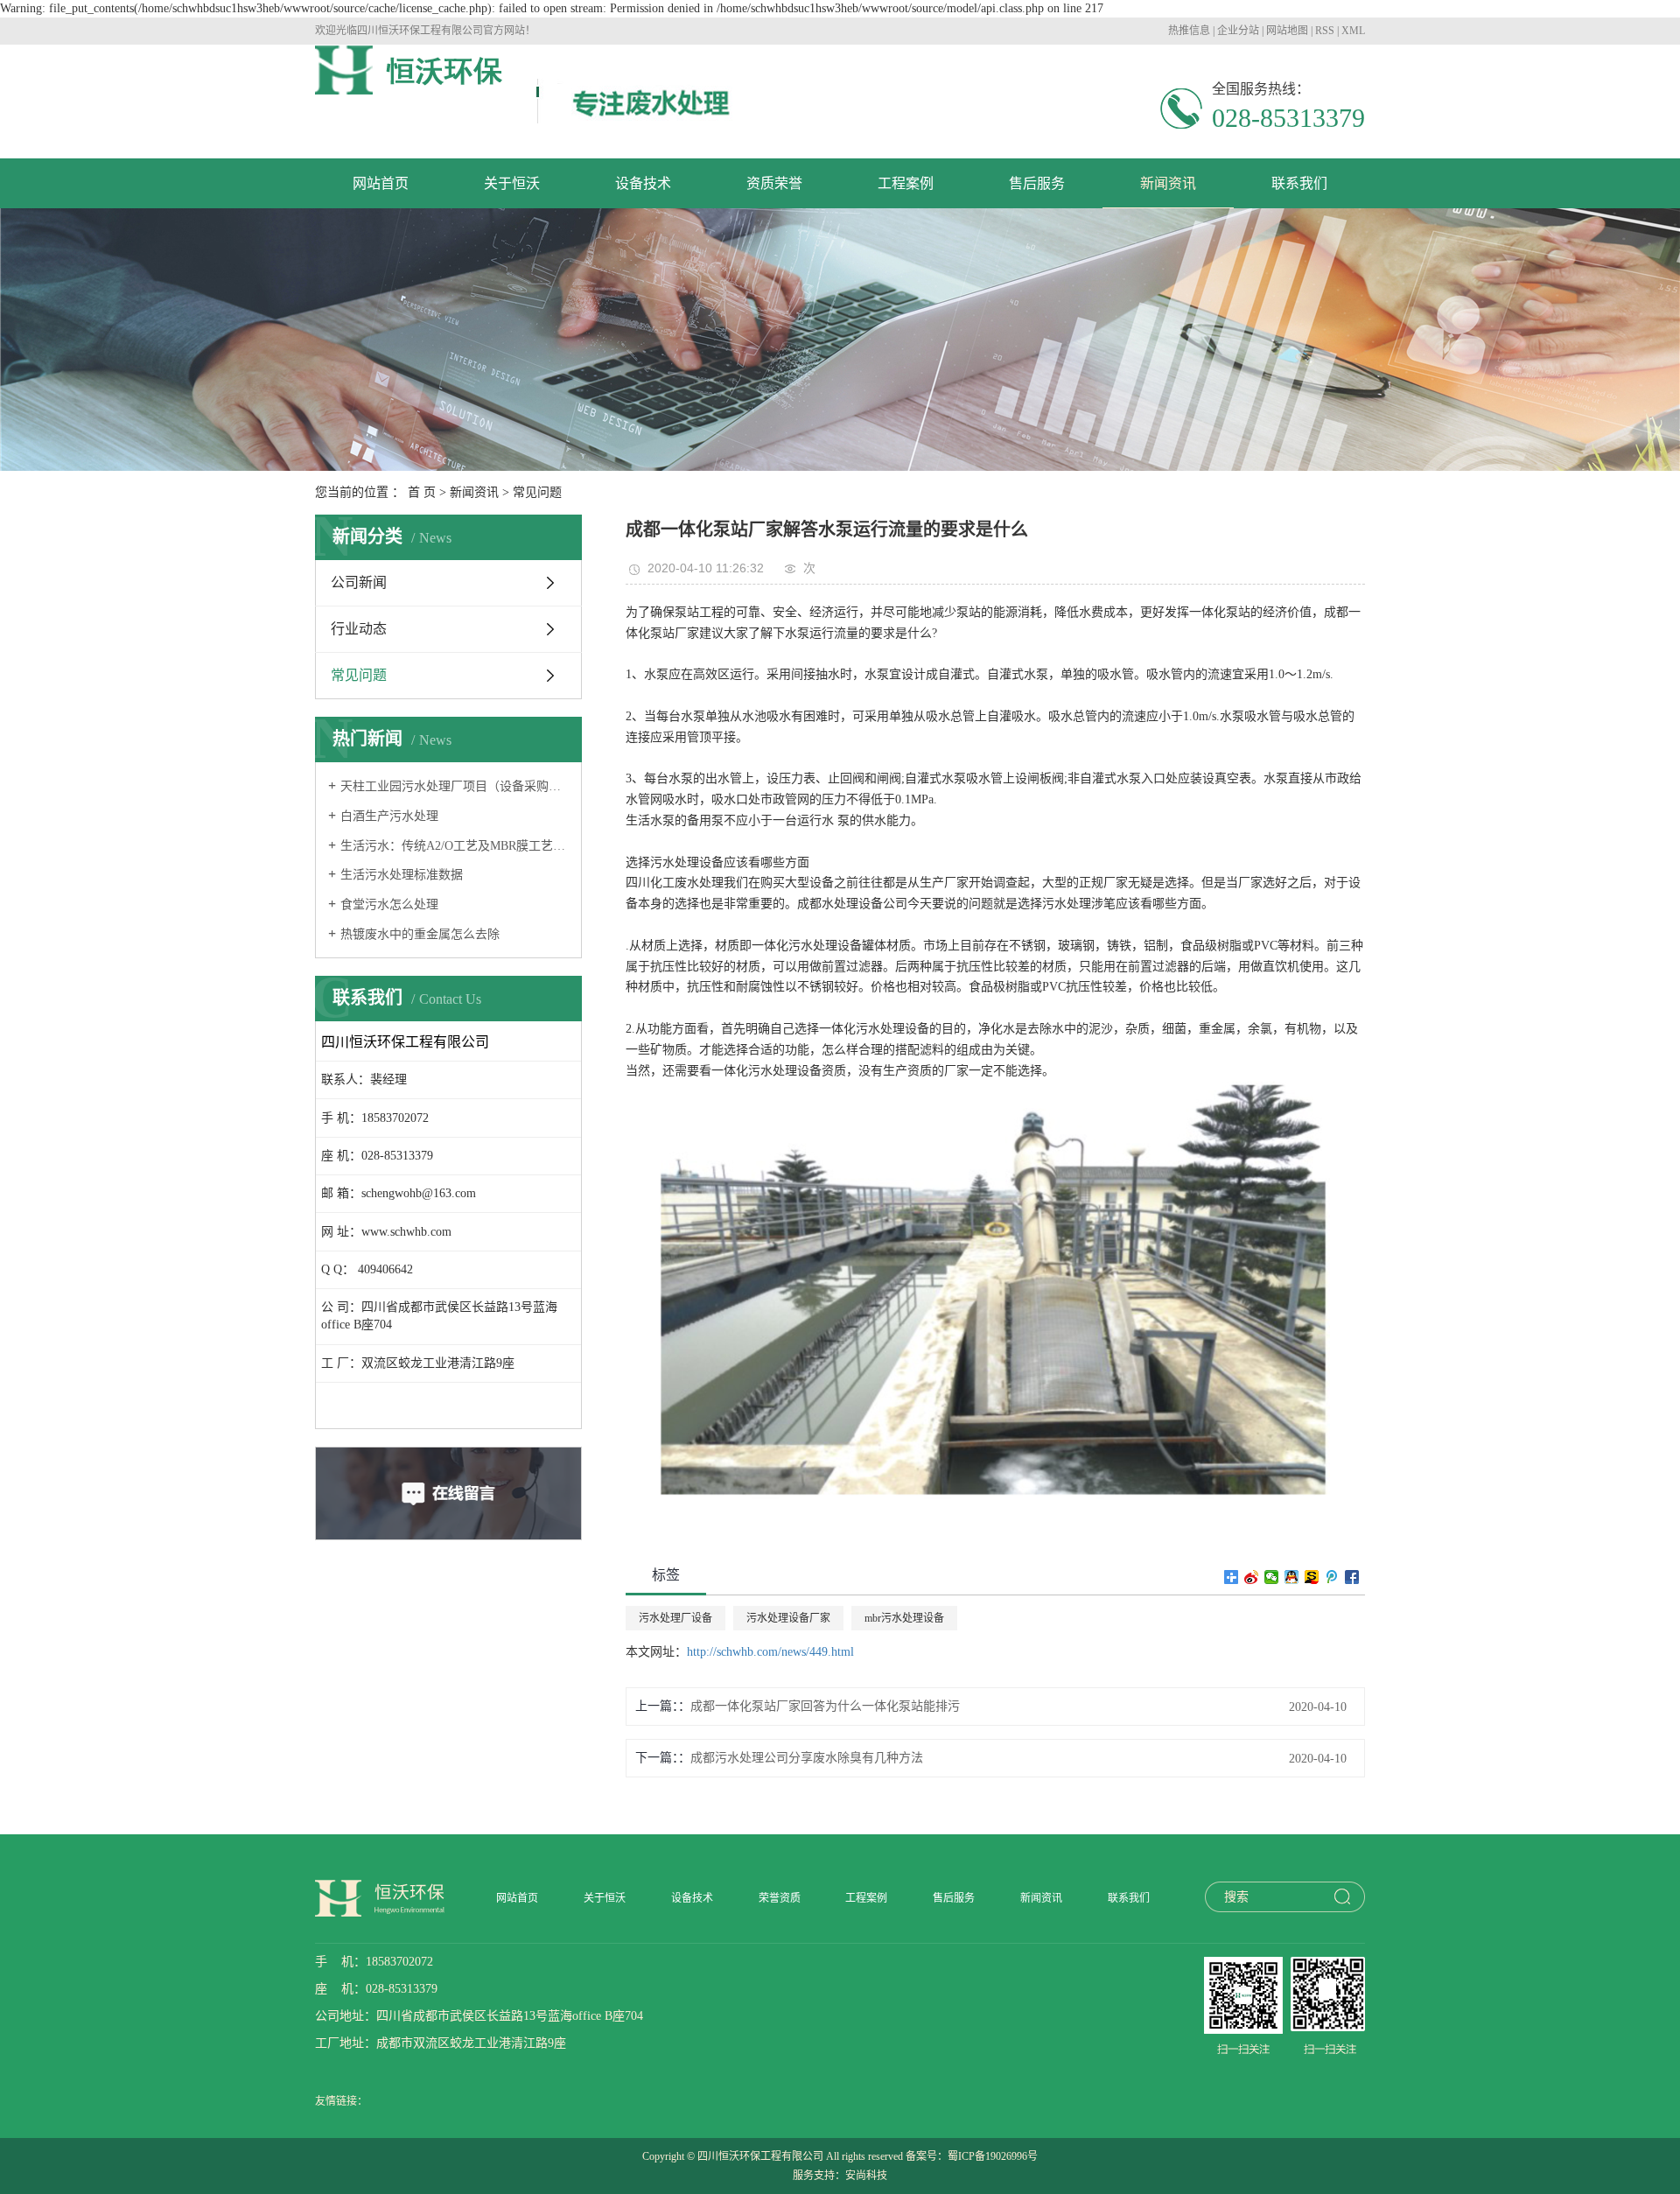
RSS (1325, 31)
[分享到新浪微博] (1252, 1577)
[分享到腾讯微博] (1332, 1577)
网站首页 (381, 183)
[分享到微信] (1272, 1577)
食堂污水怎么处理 (389, 904)
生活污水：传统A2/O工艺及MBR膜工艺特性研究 (455, 846)
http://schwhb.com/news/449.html (770, 1652)
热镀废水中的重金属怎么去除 (420, 934)
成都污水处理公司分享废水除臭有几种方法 (807, 1758)
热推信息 (1189, 31)
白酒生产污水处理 (389, 816)
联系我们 (1299, 183)
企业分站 (1238, 31)
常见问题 (537, 492)
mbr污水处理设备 (904, 1618)
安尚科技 (866, 2176)
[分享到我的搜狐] (1312, 1577)
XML (1353, 31)
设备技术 (643, 183)
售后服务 (1037, 183)
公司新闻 (359, 582)
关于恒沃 (512, 183)
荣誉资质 (780, 1898)
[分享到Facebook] (1352, 1577)
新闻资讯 (1168, 183)
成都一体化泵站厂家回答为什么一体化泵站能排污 (825, 1706)
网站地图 (1287, 31)
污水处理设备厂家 (788, 1618)
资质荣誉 (774, 183)
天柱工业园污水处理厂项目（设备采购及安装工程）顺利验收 (455, 786)
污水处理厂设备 (675, 1618)
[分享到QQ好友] (1292, 1577)
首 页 (422, 492)
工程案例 (906, 183)
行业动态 (359, 629)
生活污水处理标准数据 (402, 875)
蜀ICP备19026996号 (993, 2156)
